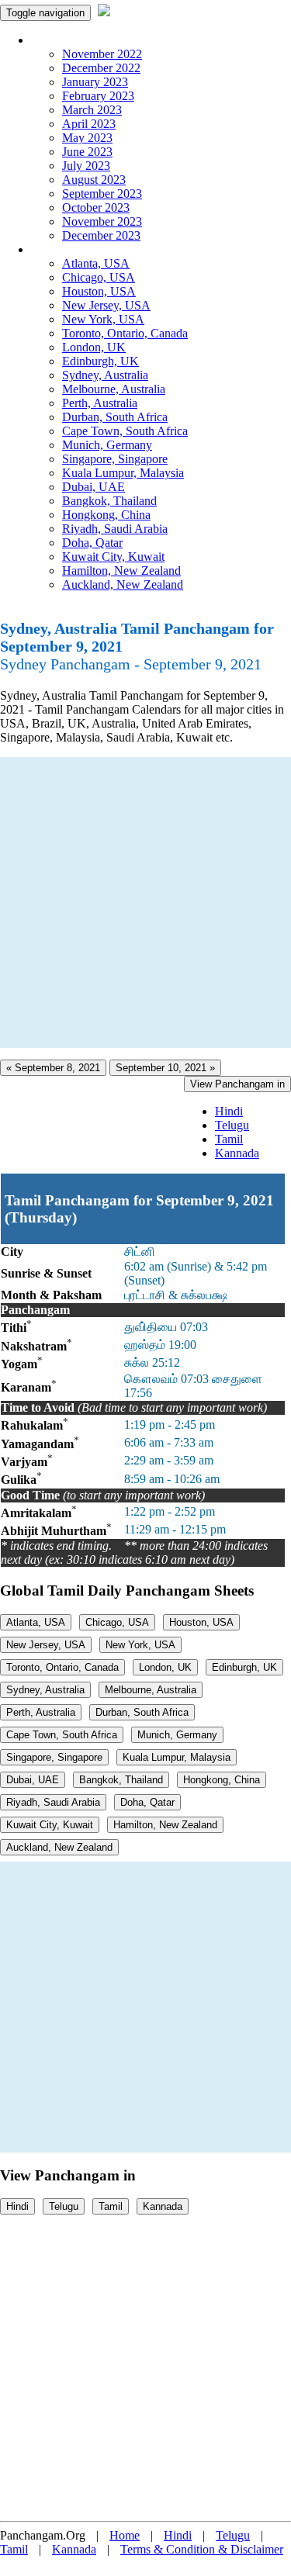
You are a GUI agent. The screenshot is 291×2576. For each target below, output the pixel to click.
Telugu (232, 1125)
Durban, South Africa (115, 417)
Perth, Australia (100, 403)
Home (125, 2535)
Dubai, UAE (94, 487)
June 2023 (87, 152)
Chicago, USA (99, 277)
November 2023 (102, 221)
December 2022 (101, 68)
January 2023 (95, 82)
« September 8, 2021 (53, 1068)
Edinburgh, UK (100, 361)
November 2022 (102, 54)
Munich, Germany (107, 445)
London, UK (94, 347)
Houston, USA (99, 291)
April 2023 (89, 124)
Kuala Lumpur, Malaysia (123, 473)
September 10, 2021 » (165, 1068)
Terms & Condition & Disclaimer (202, 2549)
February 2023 (98, 96)
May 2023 (87, 138)
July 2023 (86, 166)
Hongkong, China (106, 515)
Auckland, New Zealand (123, 584)
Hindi (229, 1111)
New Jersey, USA (106, 305)
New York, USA (103, 319)
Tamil (229, 1139)
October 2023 (96, 207)
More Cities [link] (60, 249)
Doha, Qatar (92, 543)
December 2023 (101, 235)
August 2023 (94, 180)
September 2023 (102, 194)
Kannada (237, 1153)
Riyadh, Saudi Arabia (115, 529)
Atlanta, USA (96, 263)
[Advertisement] (145, 902)
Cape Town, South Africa (125, 431)
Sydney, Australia (105, 375)
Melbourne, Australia (114, 389)
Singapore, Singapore (115, 459)
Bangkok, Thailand (109, 501)
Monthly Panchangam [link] (85, 40)
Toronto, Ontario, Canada (125, 333)
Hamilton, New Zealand (121, 571)
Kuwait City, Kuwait (113, 557)
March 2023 (92, 110)
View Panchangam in (237, 1084)
